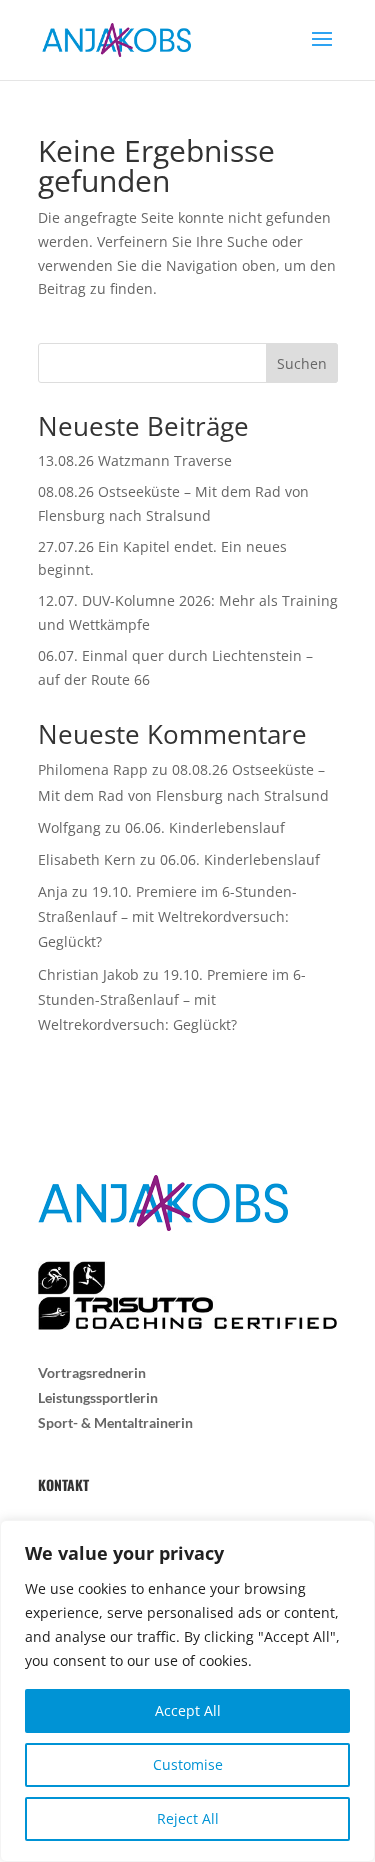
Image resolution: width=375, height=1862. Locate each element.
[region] (187, 1691)
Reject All (188, 1818)
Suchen (302, 363)
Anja (53, 891)
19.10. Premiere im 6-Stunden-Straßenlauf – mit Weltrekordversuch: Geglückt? (167, 916)
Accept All (188, 1710)
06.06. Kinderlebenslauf (205, 827)
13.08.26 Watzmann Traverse (135, 460)
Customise (188, 1764)
